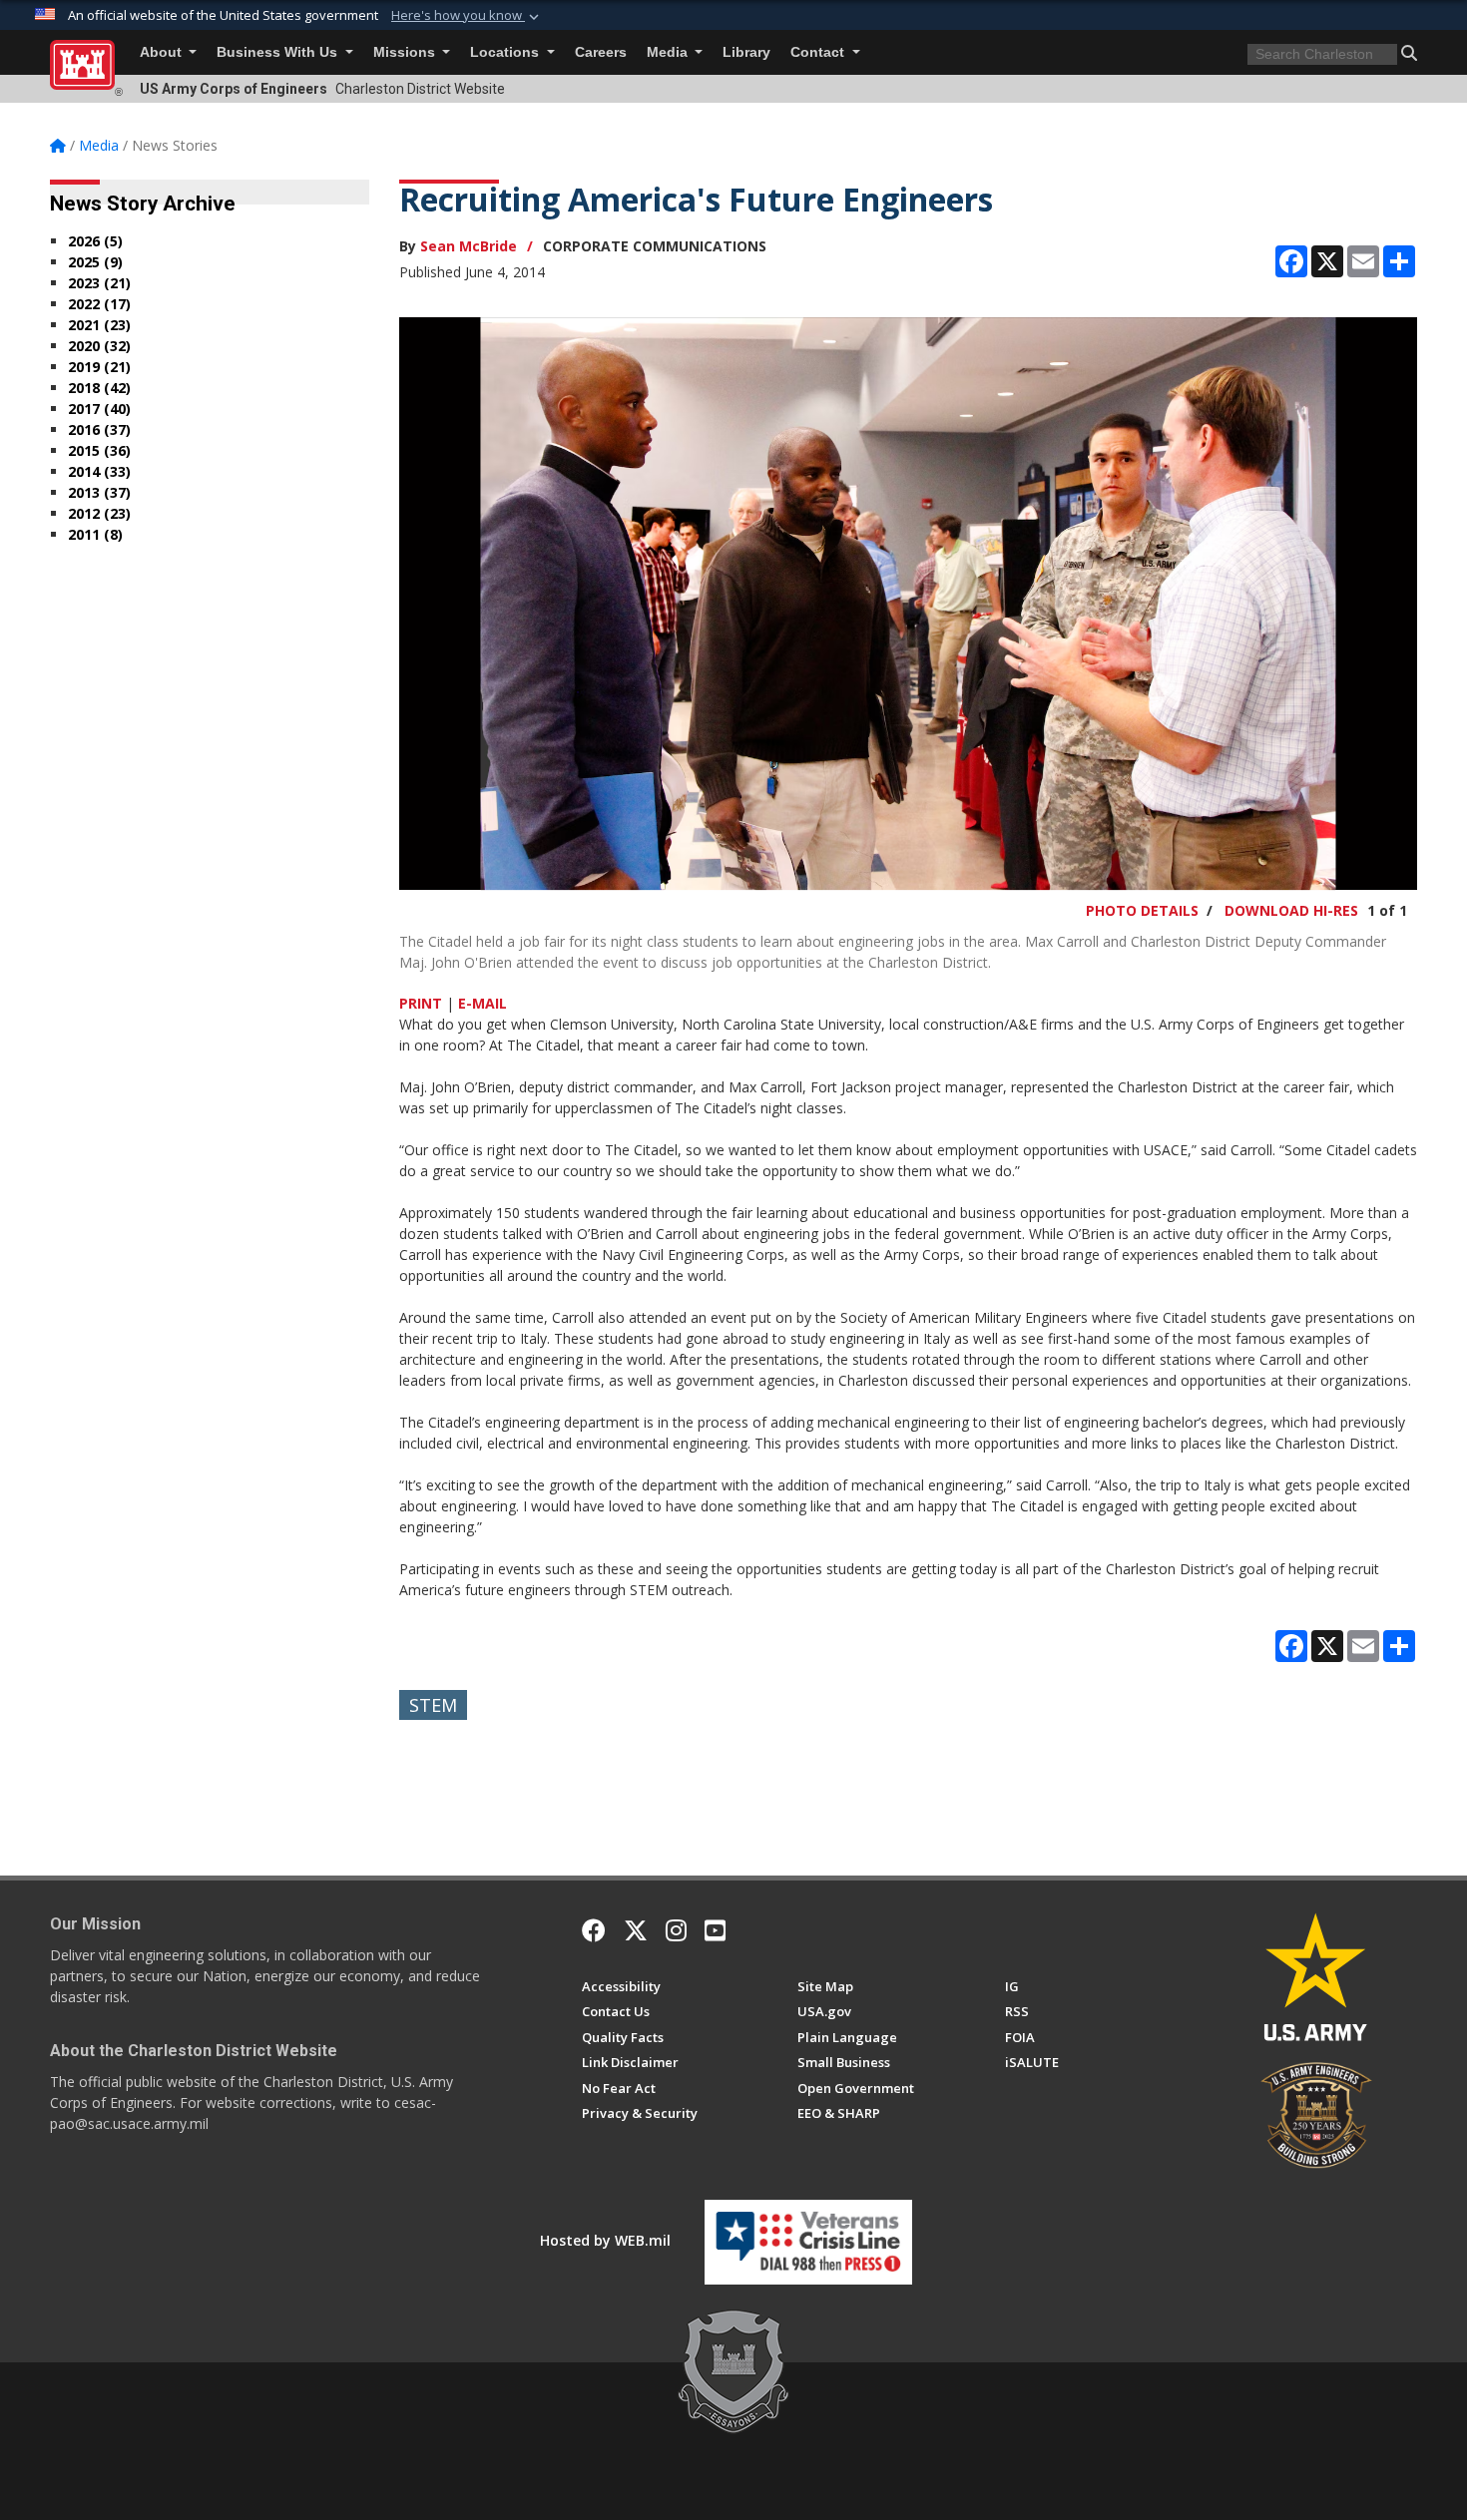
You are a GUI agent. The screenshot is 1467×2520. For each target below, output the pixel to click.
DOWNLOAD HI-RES (1291, 910)
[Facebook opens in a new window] (594, 1930)
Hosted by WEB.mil (605, 2240)
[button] (467, 16)
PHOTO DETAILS (1142, 910)
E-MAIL (483, 1003)
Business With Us (279, 52)
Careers (601, 52)
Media (669, 52)
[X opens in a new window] (636, 1930)
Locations (506, 52)
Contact (819, 52)
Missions (406, 52)
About (163, 52)
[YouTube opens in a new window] (715, 1930)
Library (746, 52)
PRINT (421, 1003)
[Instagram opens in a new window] (676, 1930)
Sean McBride (469, 246)
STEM (433, 1705)
